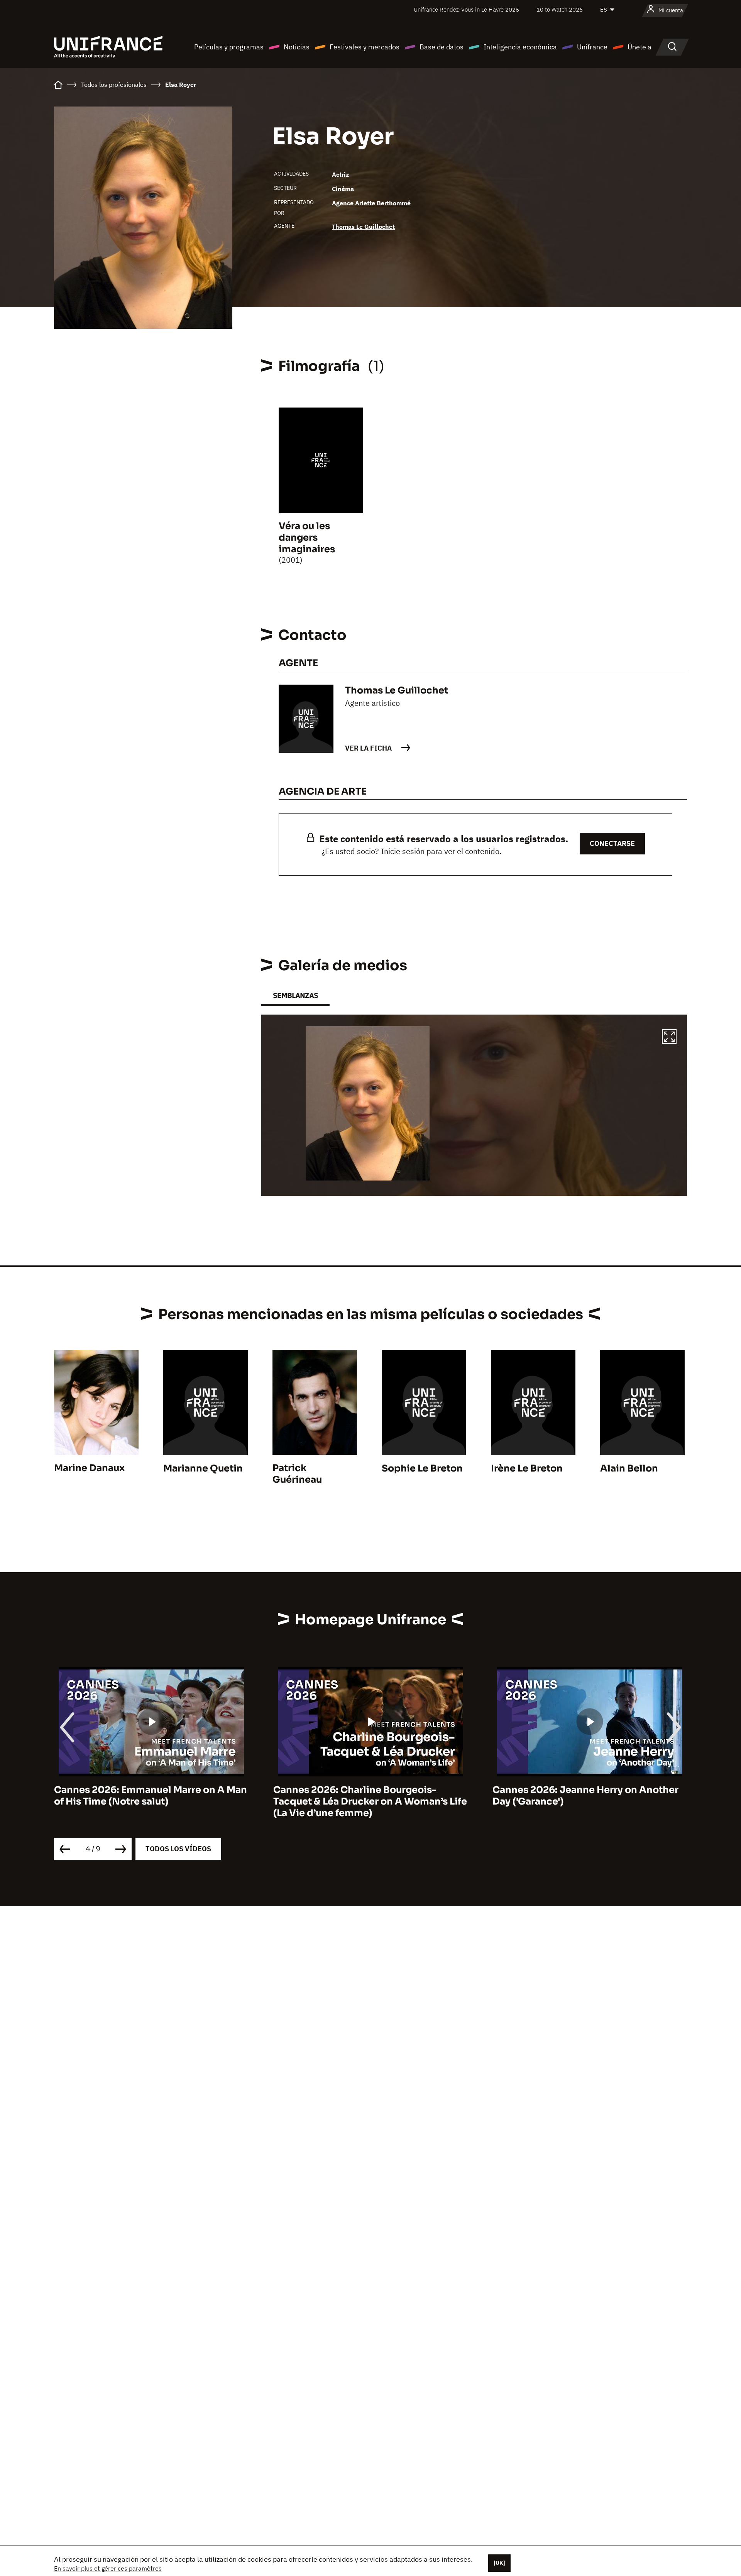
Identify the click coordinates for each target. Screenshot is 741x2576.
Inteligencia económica (520, 47)
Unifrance (592, 47)
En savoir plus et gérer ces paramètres (108, 2568)
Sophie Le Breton (422, 1468)
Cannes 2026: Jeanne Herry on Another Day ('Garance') (366, 1796)
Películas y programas (229, 47)
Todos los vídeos (178, 1849)
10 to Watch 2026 (560, 9)
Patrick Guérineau (297, 1474)
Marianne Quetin (203, 1468)
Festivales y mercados (365, 47)
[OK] (499, 2563)
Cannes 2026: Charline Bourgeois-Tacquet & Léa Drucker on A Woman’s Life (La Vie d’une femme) (151, 1801)
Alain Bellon (629, 1468)
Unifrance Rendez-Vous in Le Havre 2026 (466, 9)
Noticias (297, 47)
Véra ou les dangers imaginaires (307, 538)
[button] (669, 1038)
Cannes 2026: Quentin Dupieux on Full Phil (583, 1796)
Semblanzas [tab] (295, 995)
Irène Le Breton (527, 1468)
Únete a (639, 47)
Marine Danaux (89, 1468)
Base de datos (442, 47)
